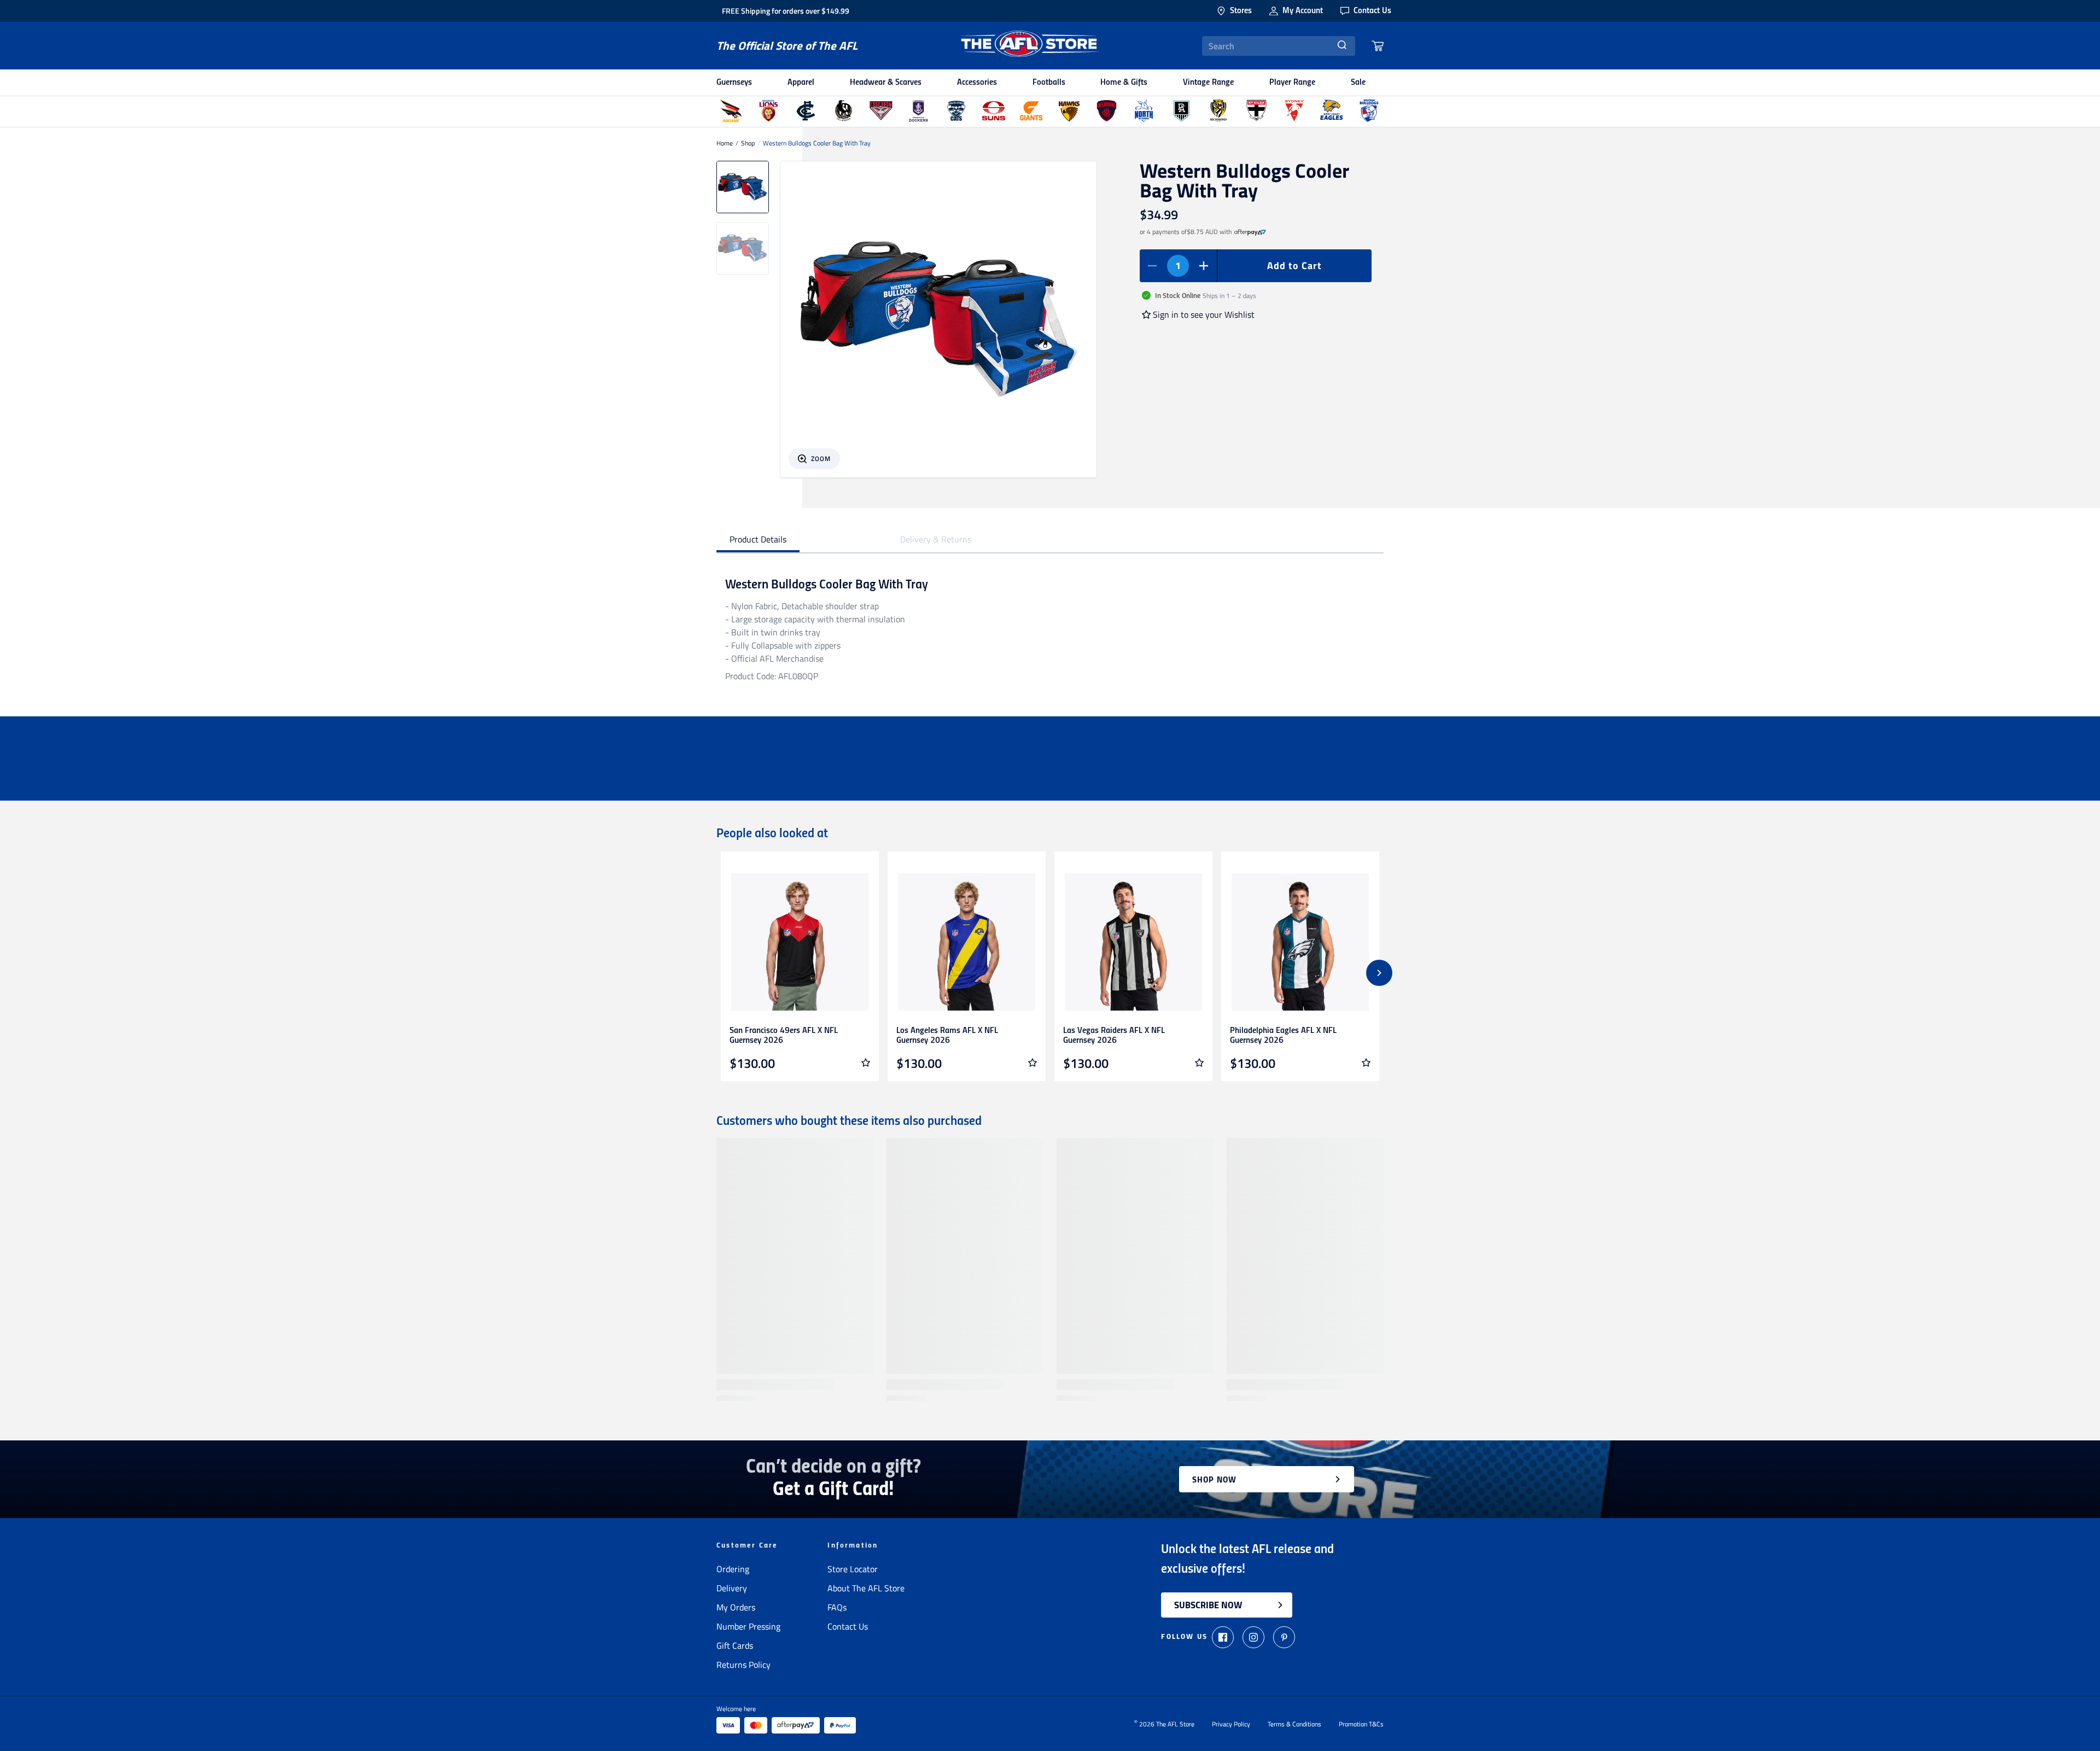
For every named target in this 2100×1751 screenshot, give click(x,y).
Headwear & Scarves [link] (886, 83)
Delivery (732, 1588)
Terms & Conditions (1294, 1724)
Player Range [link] (1292, 83)
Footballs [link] (1049, 83)
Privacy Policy (1231, 1724)
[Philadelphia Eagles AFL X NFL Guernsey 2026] (1300, 942)
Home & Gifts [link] (1124, 83)
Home (725, 143)
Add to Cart (1294, 265)
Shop (748, 143)
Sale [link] (1358, 83)
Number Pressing (748, 1626)
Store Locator (853, 1569)
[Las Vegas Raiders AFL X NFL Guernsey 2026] (1133, 942)
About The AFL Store (866, 1588)
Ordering (733, 1569)
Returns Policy (743, 1665)
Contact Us (848, 1626)
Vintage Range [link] (1208, 83)
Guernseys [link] (734, 83)
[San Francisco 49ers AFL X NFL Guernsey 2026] (800, 942)
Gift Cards (735, 1645)
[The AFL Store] (1030, 46)
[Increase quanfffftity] (1204, 266)
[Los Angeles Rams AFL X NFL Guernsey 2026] (967, 942)
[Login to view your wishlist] (866, 1063)
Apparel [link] (801, 83)
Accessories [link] (977, 83)
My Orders (736, 1607)
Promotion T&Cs (1361, 1724)
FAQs (837, 1607)
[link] (1250, 232)
